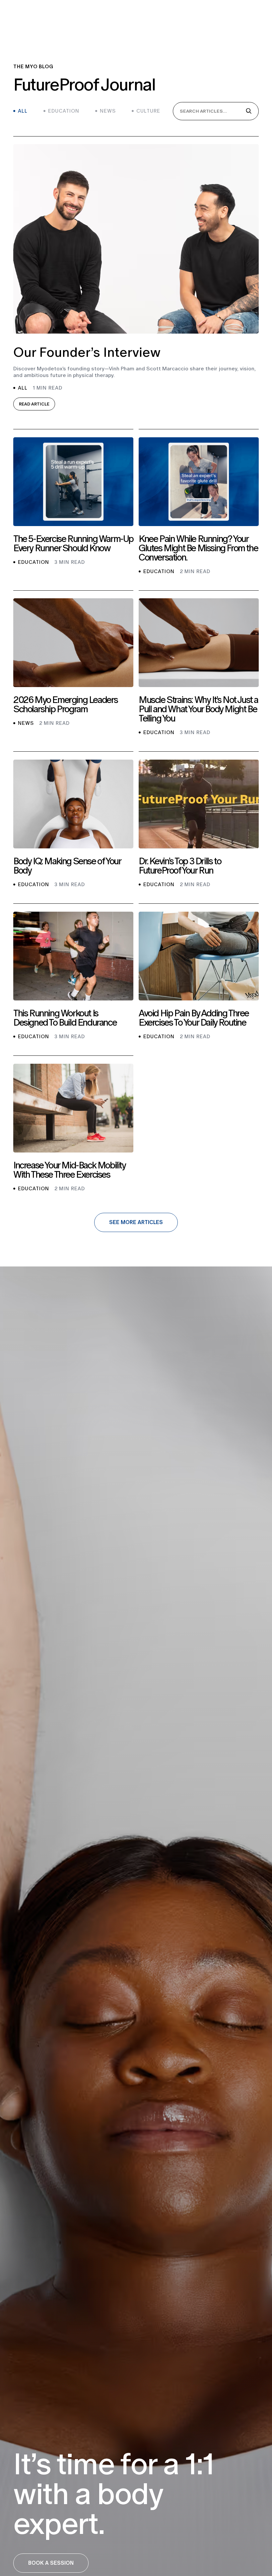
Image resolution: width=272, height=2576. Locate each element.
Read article (34, 404)
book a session (51, 2563)
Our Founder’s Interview (87, 352)
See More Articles (136, 1222)
